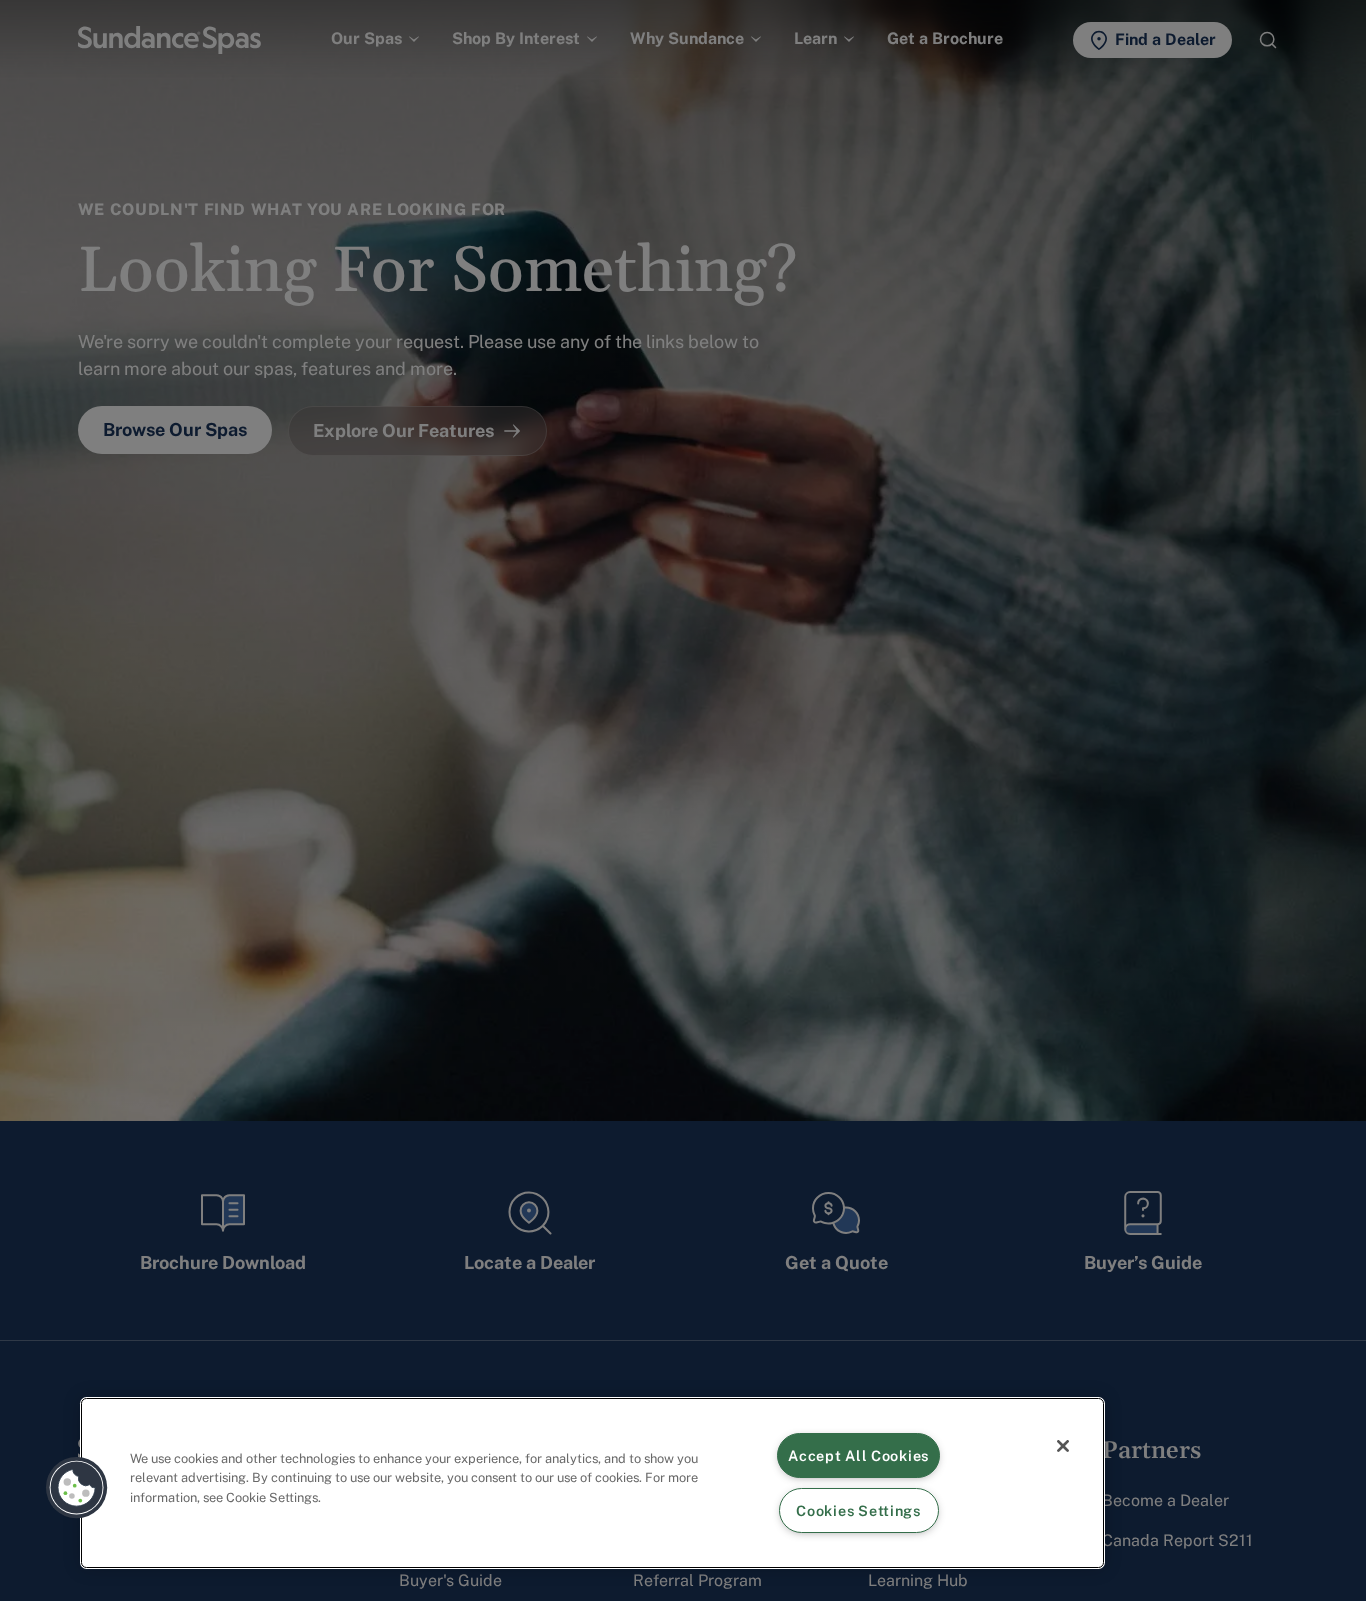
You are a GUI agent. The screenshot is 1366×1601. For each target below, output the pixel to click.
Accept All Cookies (858, 1455)
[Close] (1063, 1446)
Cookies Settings (858, 1510)
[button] (77, 1488)
